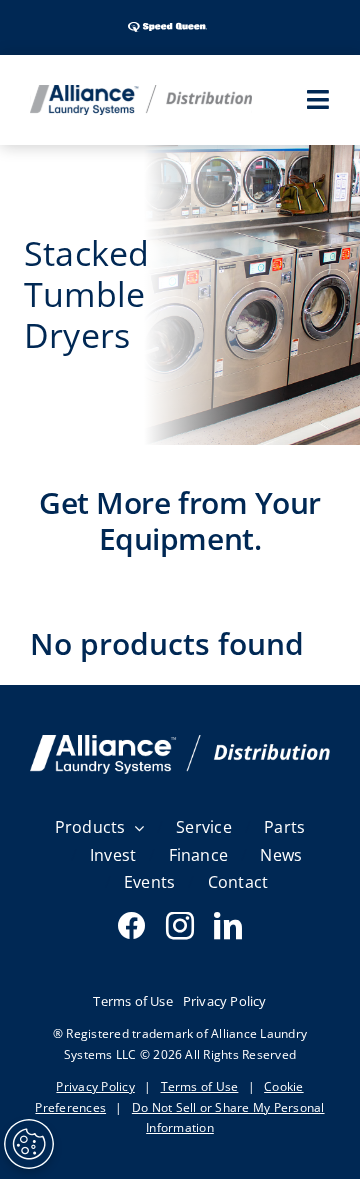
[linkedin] (228, 926)
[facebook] (132, 926)
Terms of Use (200, 1086)
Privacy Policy (95, 1086)
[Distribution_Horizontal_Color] (141, 93)
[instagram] (180, 926)
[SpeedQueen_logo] (167, 20)
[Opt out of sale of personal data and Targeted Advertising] (29, 1144)
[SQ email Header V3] (180, 743)
